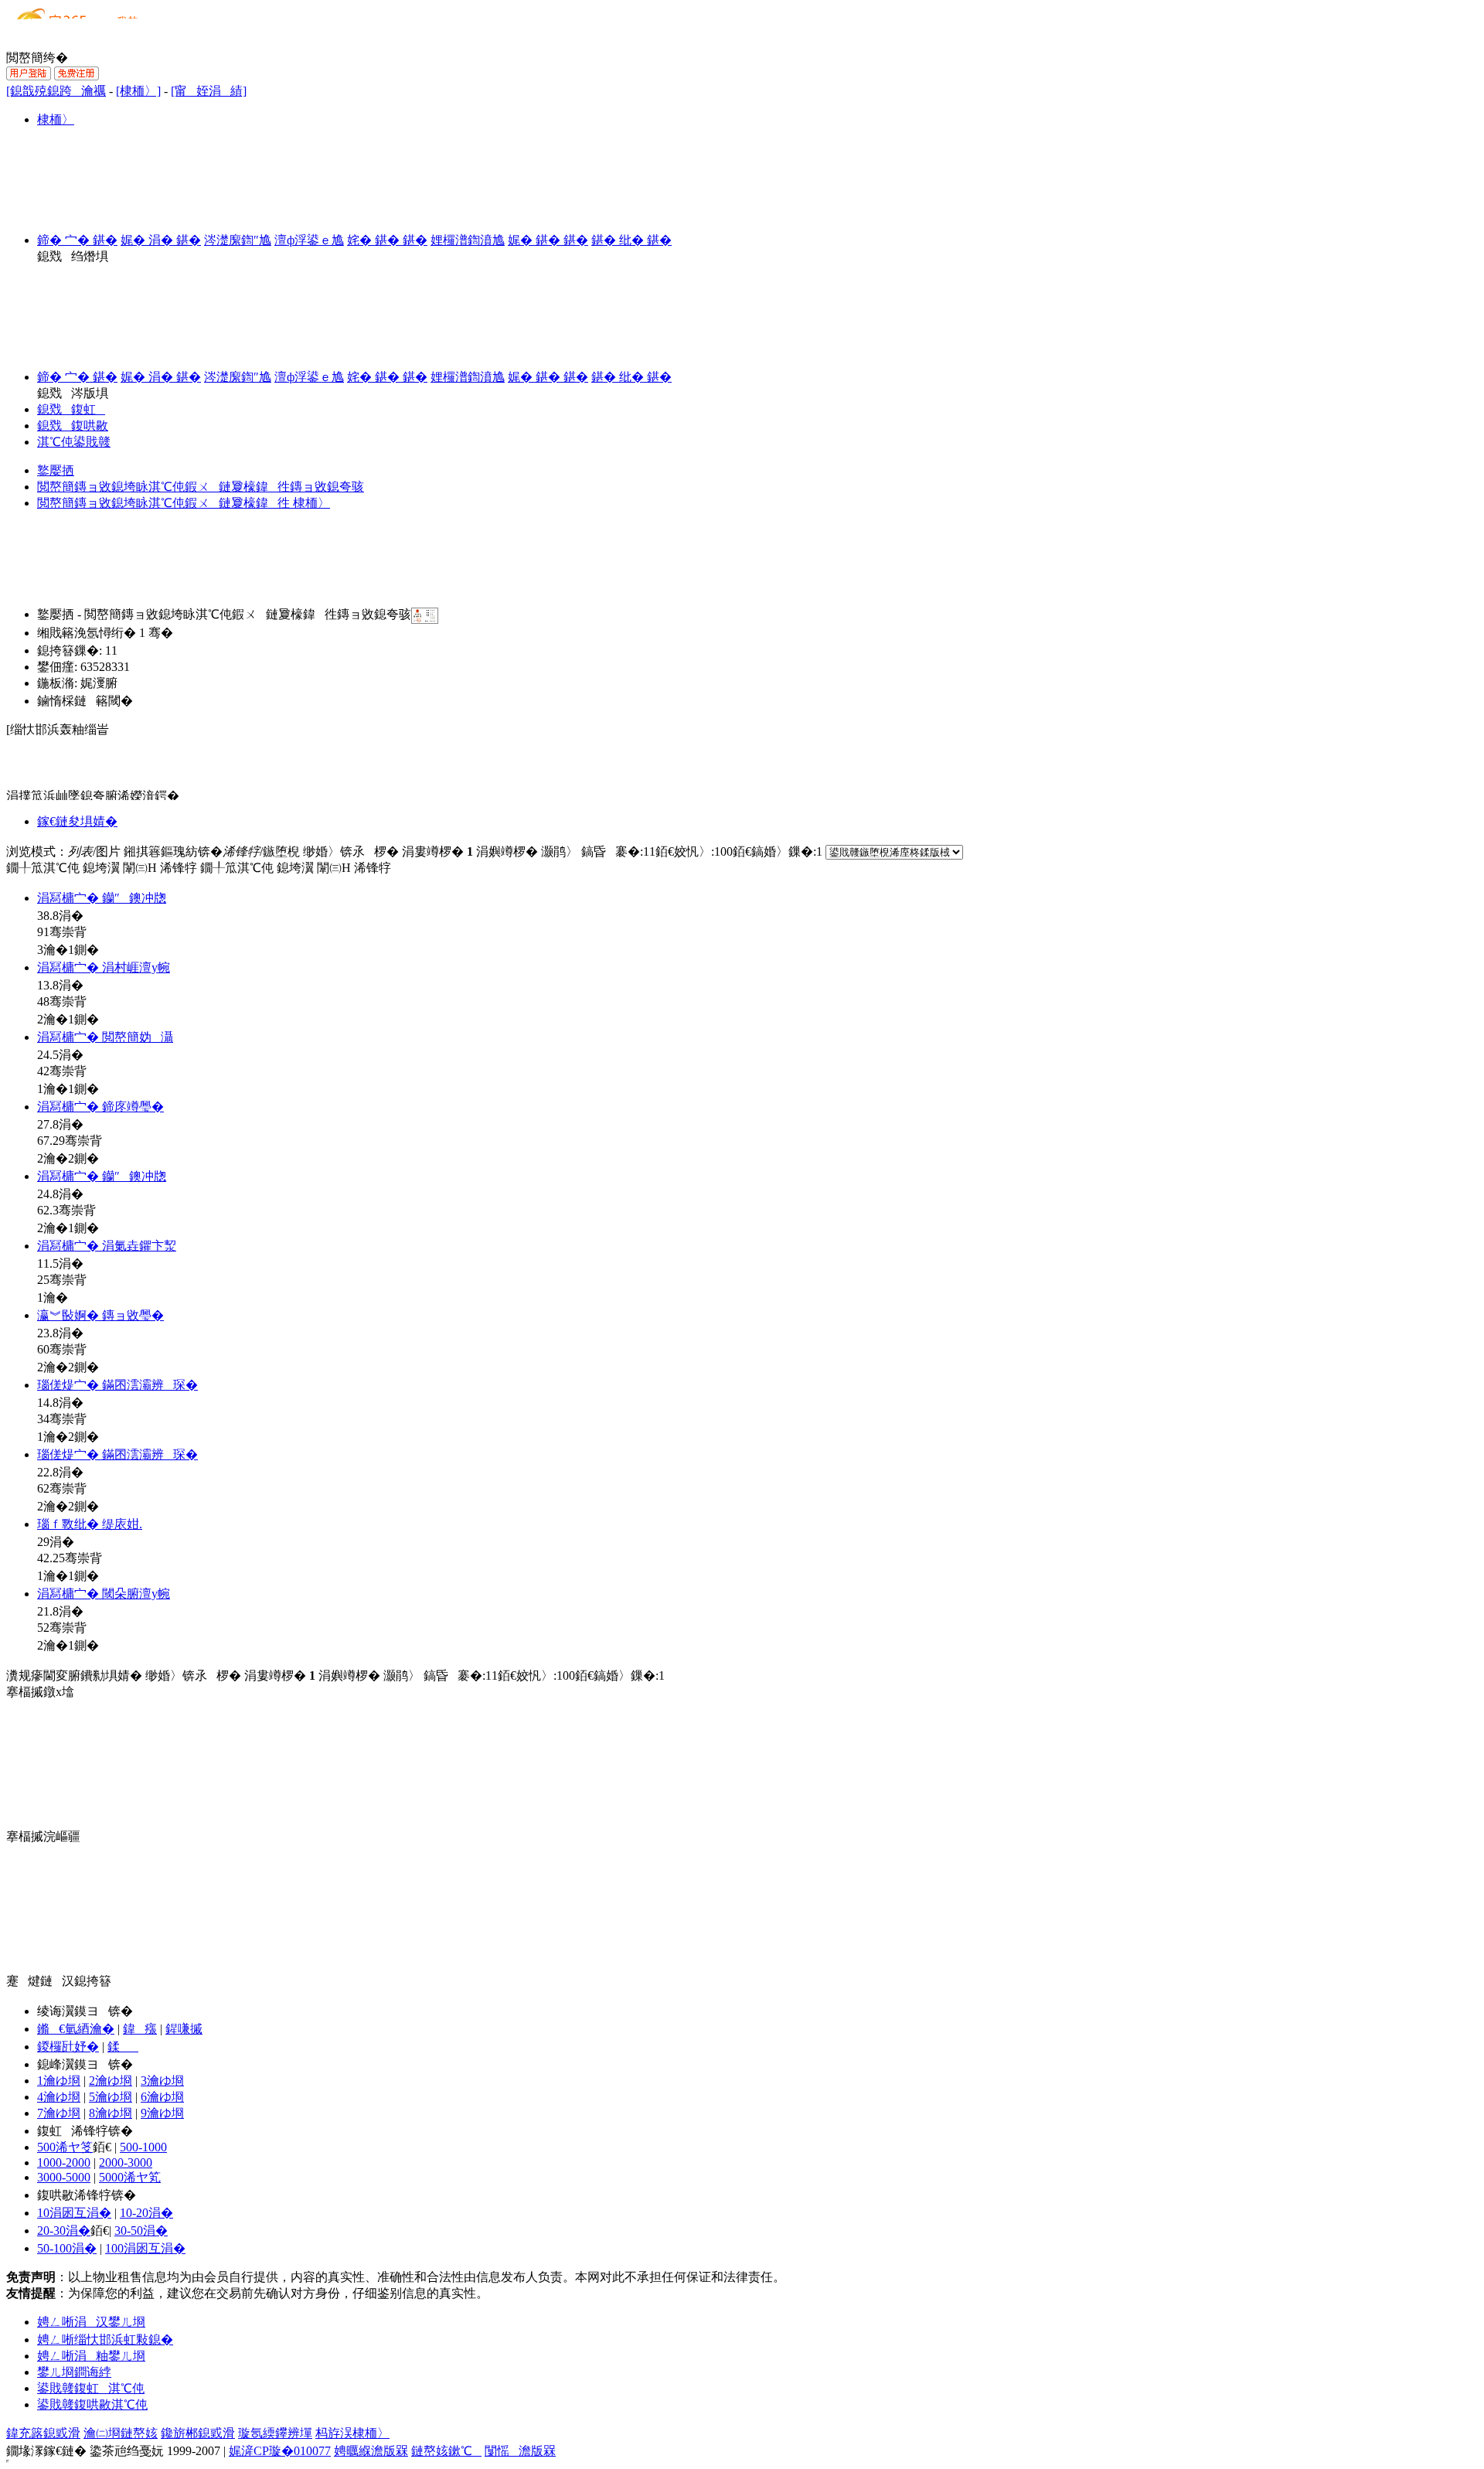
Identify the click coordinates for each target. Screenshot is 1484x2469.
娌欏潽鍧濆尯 (468, 240)
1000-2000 (64, 2163)
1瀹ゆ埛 (59, 2081)
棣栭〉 (56, 119)
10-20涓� (146, 2213)
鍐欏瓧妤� (68, 2047)
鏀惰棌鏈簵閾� (85, 701)
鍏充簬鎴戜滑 (43, 2433)
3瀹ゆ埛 (162, 2081)
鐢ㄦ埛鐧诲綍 (74, 2372)
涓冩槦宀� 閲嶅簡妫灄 (105, 1037)
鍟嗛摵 (184, 2029)
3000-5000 (64, 2177)
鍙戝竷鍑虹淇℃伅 (91, 2388)
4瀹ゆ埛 (59, 2097)
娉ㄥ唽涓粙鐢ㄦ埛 (91, 2356)
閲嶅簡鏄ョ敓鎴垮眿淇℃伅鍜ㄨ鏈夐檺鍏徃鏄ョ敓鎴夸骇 (201, 487)
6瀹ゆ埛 (162, 2097)
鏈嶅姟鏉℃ (446, 2451)
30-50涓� (141, 2231)
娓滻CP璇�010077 (280, 2451)
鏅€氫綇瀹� (76, 2029)
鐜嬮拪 (56, 470)
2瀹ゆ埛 (111, 2081)
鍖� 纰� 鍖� (631, 240)
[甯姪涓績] (209, 91)
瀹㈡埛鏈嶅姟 (121, 2433)
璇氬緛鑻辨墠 (275, 2433)
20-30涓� (64, 2231)
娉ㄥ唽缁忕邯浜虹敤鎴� (105, 2340)
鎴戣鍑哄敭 (73, 426)
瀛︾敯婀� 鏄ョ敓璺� (100, 1315)
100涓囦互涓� (145, 2248)
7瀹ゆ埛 (59, 2113)
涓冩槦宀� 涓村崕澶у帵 (104, 967)
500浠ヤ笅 (65, 2147)
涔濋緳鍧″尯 (238, 240)
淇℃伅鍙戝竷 (74, 442)
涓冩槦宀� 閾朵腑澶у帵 (104, 1594)
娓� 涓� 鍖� (161, 240)
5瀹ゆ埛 (111, 2097)
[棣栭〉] (138, 91)
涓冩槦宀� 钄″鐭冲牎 (102, 898)
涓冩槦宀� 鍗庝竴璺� (100, 1107)
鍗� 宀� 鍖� (77, 240)
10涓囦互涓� (74, 2213)
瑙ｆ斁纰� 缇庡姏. (90, 1524)
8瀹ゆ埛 (111, 2113)
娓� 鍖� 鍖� (548, 240)
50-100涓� (67, 2248)
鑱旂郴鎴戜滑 (198, 2433)
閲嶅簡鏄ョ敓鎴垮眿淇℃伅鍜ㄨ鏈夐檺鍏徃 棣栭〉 (184, 503)
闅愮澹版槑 (520, 2451)
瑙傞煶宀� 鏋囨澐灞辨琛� (117, 1385)
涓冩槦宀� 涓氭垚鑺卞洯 (107, 1246)
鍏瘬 (140, 2029)
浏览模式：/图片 (63, 851)
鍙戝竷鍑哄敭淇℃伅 (92, 2404)
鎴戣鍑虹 (71, 409)
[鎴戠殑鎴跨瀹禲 (56, 91)
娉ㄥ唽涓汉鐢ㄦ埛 (91, 2322)
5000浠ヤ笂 (130, 2177)
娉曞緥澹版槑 (371, 2451)
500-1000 (143, 2147)
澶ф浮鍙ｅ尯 (309, 240)
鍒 (123, 2047)
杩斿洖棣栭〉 (352, 2433)
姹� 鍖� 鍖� (387, 240)
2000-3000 (126, 2163)
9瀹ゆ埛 (162, 2113)
